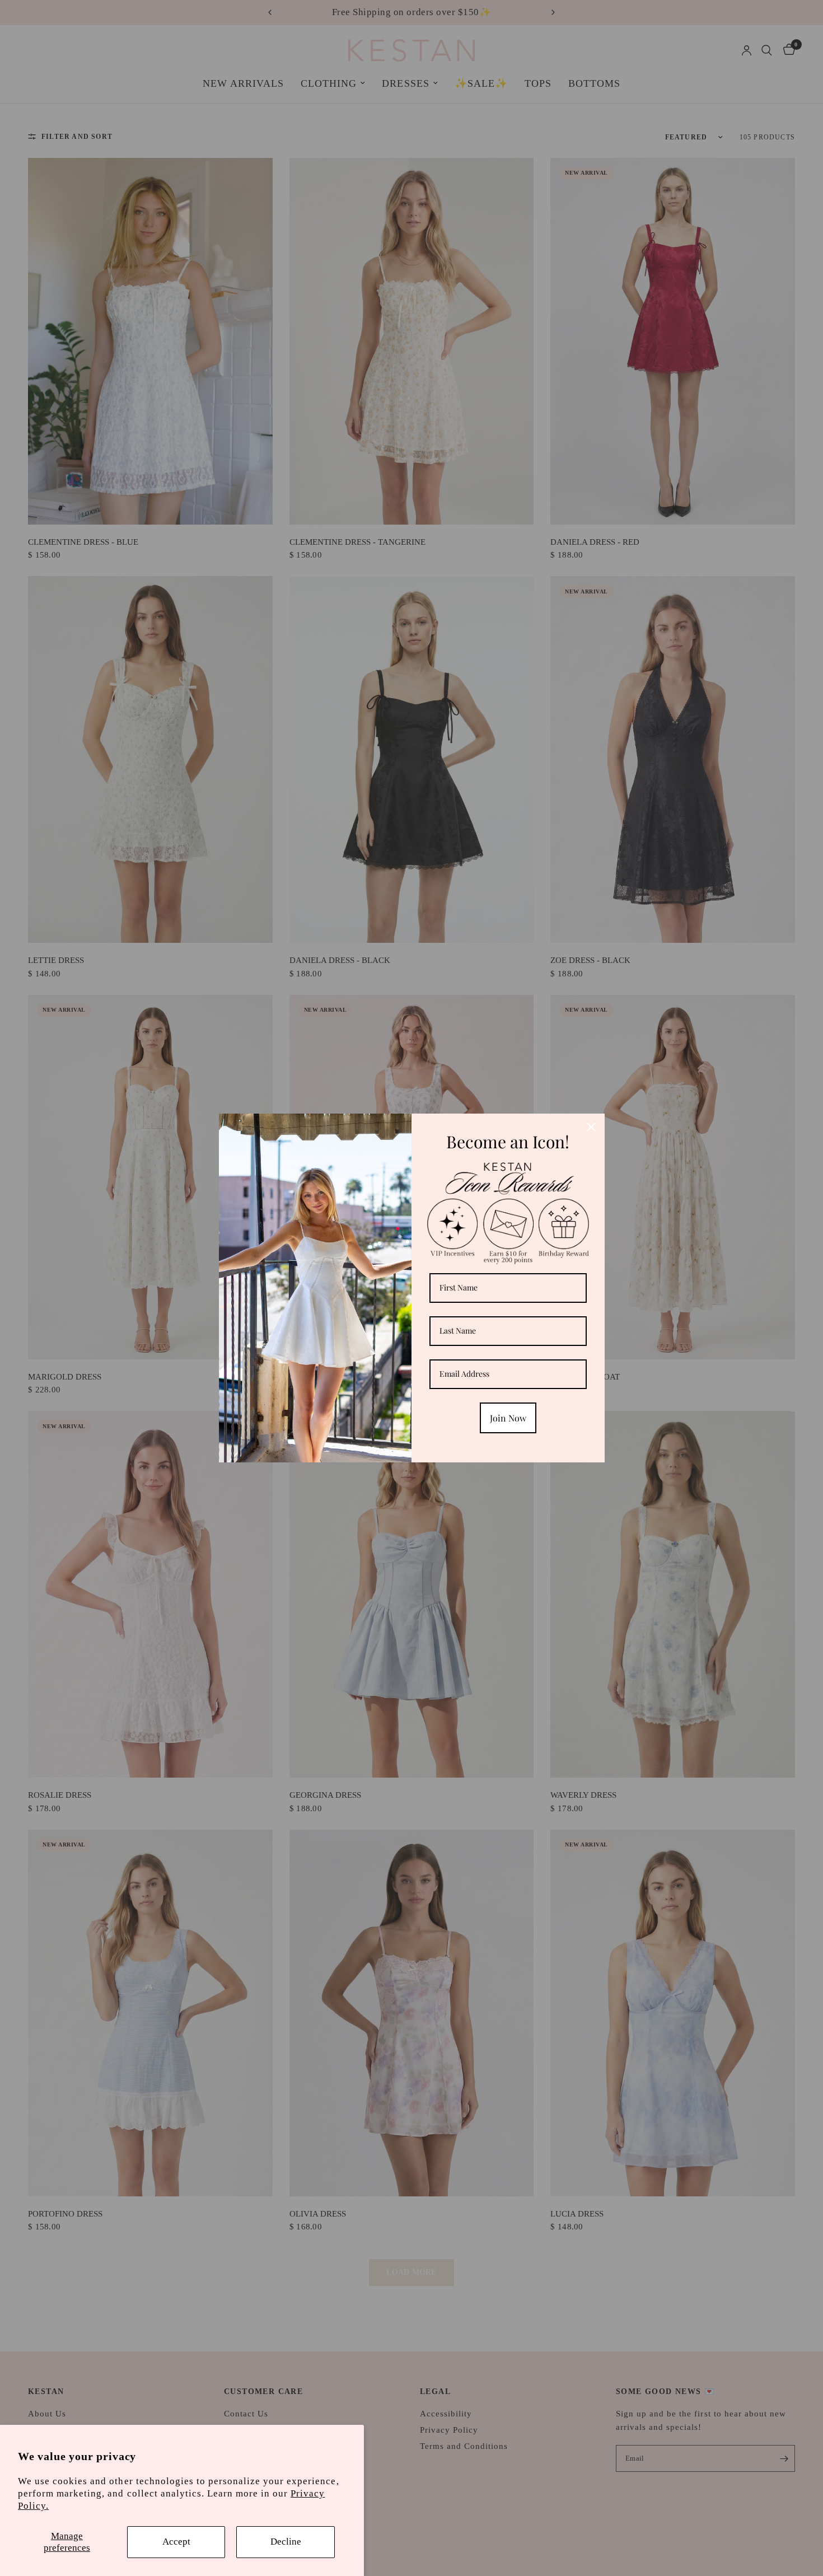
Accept (176, 2542)
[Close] (591, 1127)
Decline (286, 2542)
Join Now (508, 1418)
